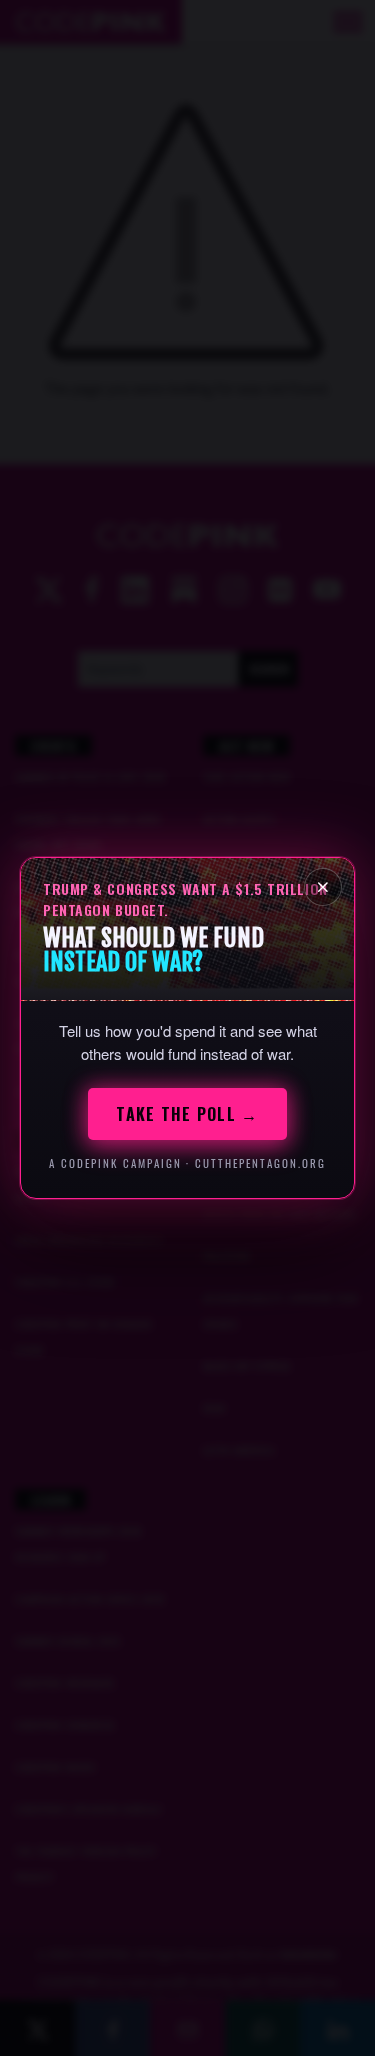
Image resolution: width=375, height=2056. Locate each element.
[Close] (323, 887)
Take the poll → (187, 1114)
